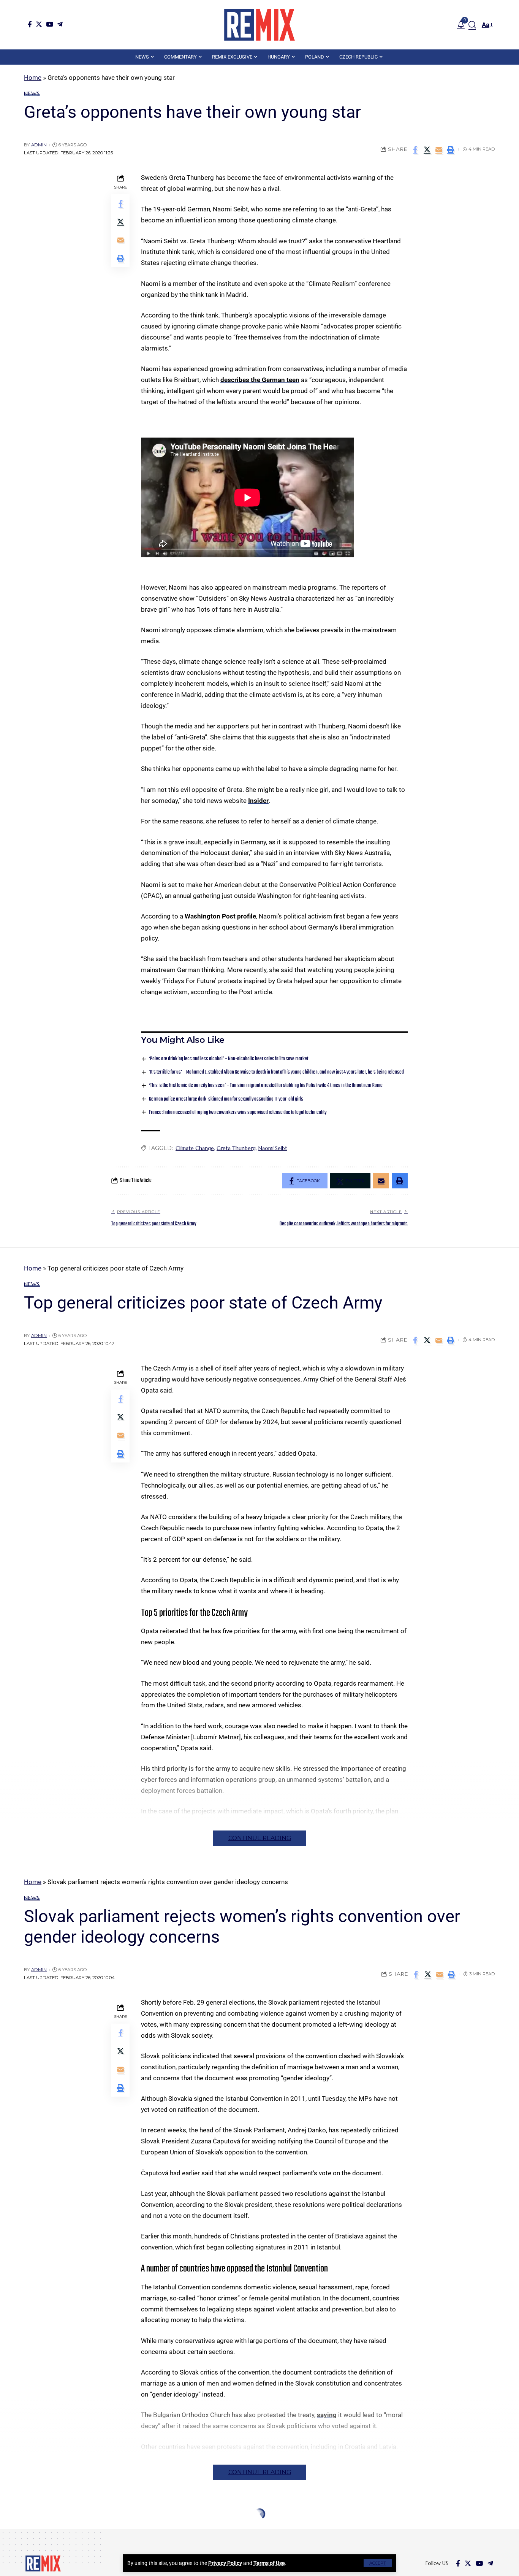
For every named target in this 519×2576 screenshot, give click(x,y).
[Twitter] (39, 24)
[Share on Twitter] (427, 149)
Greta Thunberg (236, 1148)
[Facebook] (30, 24)
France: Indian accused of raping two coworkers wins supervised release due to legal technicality (238, 1113)
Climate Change (195, 1148)
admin (39, 145)
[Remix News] (259, 25)
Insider (258, 801)
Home (33, 78)
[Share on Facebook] (415, 149)
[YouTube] (50, 24)
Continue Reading (260, 1838)
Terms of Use (269, 2563)
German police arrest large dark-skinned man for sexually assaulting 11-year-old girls (226, 1099)
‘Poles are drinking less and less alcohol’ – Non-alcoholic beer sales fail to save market (229, 1059)
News (32, 94)
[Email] (439, 149)
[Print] (451, 149)
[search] (472, 25)
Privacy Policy (225, 2563)
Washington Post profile (220, 916)
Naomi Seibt (273, 1148)
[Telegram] (60, 24)
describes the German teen (260, 380)
